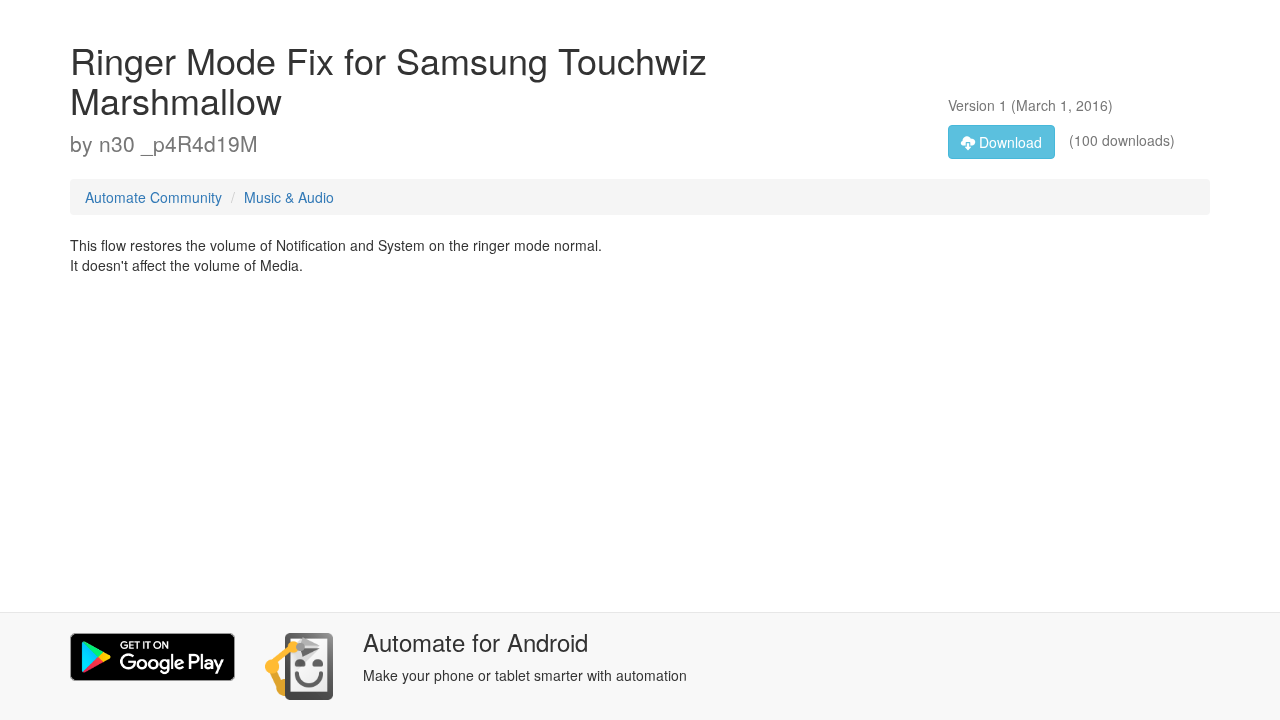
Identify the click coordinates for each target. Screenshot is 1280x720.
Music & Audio (289, 197)
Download (1008, 142)
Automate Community (153, 197)
